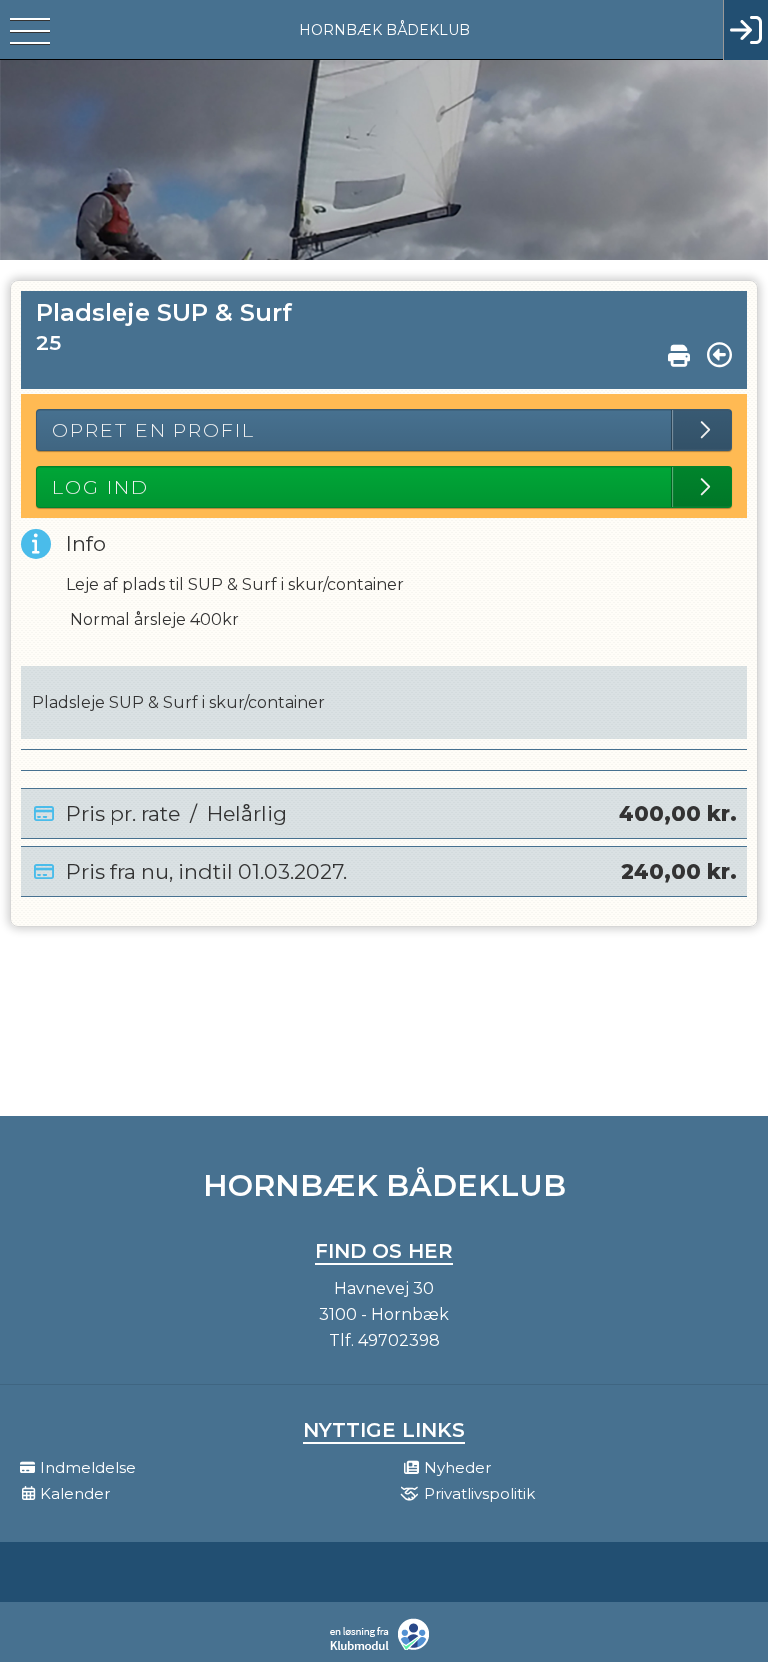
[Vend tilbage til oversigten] (719, 355)
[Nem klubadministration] (384, 1648)
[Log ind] (745, 30)
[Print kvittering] (679, 351)
